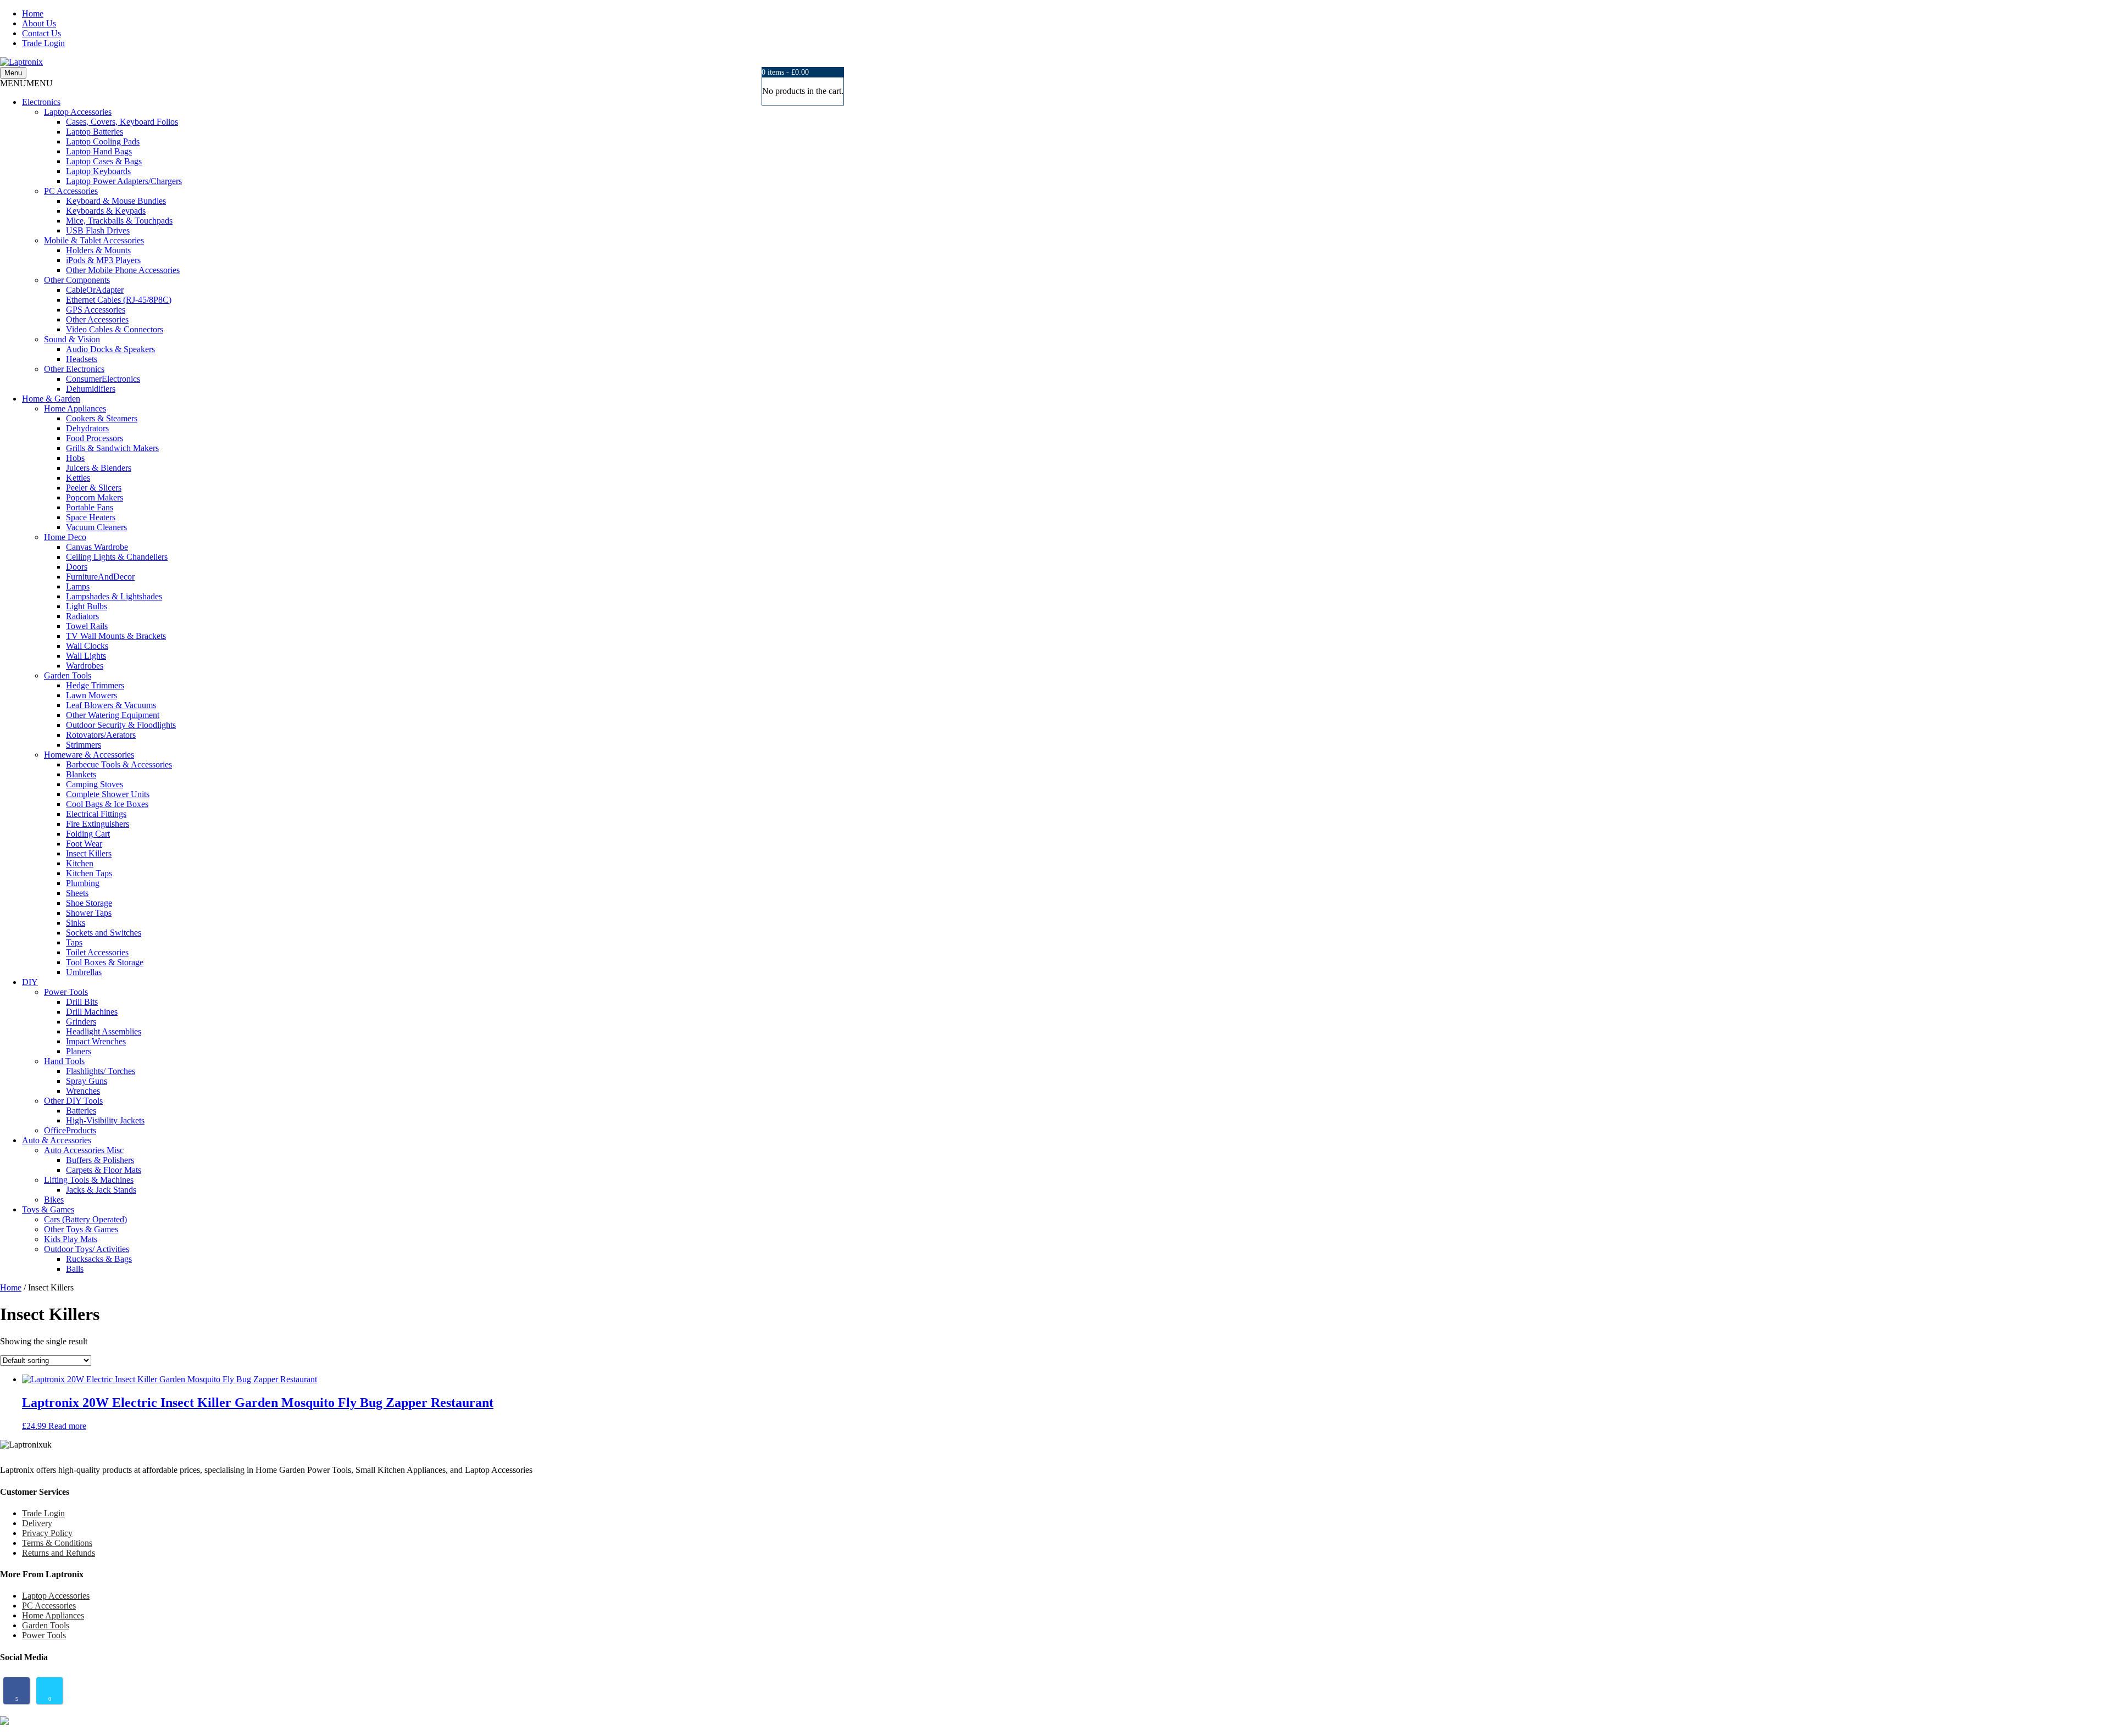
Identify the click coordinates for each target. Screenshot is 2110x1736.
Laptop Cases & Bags (104, 161)
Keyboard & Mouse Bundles (116, 201)
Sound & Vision (72, 339)
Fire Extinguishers (98, 824)
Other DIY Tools (73, 1101)
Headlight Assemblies (104, 1031)
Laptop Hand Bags (99, 151)
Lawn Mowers (91, 695)
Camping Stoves (95, 784)
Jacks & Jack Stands (101, 1190)
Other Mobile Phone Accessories (123, 270)
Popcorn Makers (95, 497)
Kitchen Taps (89, 873)
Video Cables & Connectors (115, 329)
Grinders (81, 1022)
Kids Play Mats (71, 1239)
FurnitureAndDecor (100, 577)
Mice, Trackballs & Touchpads (119, 221)
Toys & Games (48, 1209)
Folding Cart (88, 834)
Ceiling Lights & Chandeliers (117, 557)
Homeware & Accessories (89, 755)
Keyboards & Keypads (106, 211)
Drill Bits (82, 1002)
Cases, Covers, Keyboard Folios (122, 122)
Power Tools (66, 992)
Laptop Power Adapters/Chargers (124, 181)
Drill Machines (92, 1012)
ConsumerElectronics (103, 379)
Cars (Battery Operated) (85, 1219)
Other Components (77, 280)
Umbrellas (84, 972)
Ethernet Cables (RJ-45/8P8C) (119, 300)
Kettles (78, 478)
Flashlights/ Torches (101, 1071)
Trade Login (43, 43)
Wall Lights (86, 656)
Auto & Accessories (57, 1140)
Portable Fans (90, 507)
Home (33, 13)
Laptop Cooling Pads (103, 141)
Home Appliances (75, 408)
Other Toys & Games (81, 1229)
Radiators (82, 616)
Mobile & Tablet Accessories (94, 240)
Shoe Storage (89, 903)
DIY (30, 982)
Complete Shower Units (108, 794)
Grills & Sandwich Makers (112, 448)
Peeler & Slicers (94, 488)
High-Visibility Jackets (105, 1120)
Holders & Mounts (98, 250)
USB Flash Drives (98, 230)
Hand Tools (64, 1061)
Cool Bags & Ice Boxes (107, 804)
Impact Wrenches (96, 1041)
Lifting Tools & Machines (89, 1180)
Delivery (37, 1523)
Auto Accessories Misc (84, 1150)
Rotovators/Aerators (101, 735)
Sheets (77, 893)
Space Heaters (91, 517)
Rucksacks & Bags (99, 1259)
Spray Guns (87, 1081)
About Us (39, 23)
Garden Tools (68, 675)
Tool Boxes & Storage (105, 962)
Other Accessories (97, 319)
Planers (79, 1051)
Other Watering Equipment (113, 715)
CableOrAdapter (95, 290)
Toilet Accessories (97, 952)
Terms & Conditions (57, 1543)
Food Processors (95, 438)
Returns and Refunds (59, 1553)
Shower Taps (89, 913)
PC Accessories (71, 191)
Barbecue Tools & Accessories (119, 764)
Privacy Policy (47, 1533)
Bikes (54, 1200)
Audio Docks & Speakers (110, 349)
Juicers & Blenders (99, 468)
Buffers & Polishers (100, 1160)
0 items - (785, 72)
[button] (26, 83)
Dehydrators (87, 428)
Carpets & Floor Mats (104, 1170)
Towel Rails (87, 626)
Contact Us (41, 33)
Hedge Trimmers (95, 685)
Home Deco (65, 537)
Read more (67, 1426)
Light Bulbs (87, 606)
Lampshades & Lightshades (114, 596)
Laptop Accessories (78, 112)
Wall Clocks (87, 646)
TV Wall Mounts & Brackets (116, 636)
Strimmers (84, 745)
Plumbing (83, 883)
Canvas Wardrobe (97, 547)
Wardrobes (85, 666)
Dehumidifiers (91, 389)
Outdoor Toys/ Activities (87, 1249)
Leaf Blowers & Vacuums (111, 705)
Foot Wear (84, 844)
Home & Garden (51, 399)
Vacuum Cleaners (96, 527)
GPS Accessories (96, 310)
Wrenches (83, 1091)
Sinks (76, 923)
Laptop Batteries (95, 132)
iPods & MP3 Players (103, 260)
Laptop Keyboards (98, 171)
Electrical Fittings (96, 814)
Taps (74, 942)
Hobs (75, 458)
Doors (77, 567)
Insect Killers (89, 853)
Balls (75, 1269)
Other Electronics (74, 369)
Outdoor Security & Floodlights (121, 725)
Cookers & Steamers (102, 418)
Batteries (81, 1111)
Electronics (41, 102)
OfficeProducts (70, 1130)
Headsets (82, 359)
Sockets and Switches (104, 933)
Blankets (81, 774)
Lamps (78, 586)
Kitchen (80, 863)
